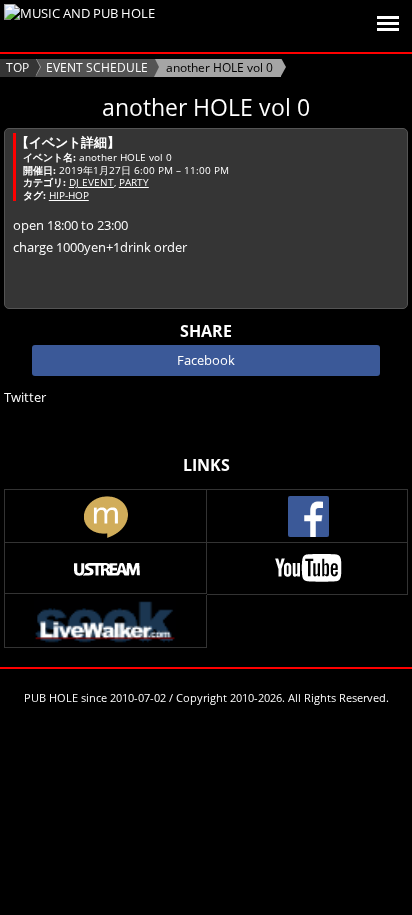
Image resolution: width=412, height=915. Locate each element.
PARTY (134, 182)
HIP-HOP (69, 195)
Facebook (206, 360)
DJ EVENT (91, 182)
